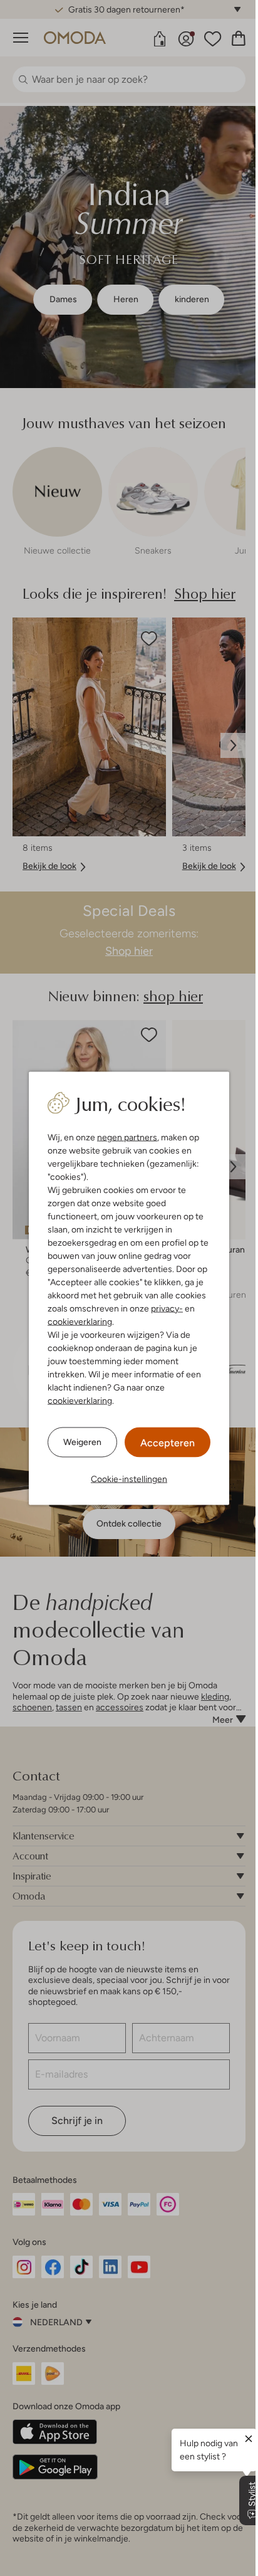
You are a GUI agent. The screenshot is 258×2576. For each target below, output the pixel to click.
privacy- (167, 1308)
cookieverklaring (80, 1321)
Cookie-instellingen (129, 1478)
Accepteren (168, 1442)
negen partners (127, 1137)
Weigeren (82, 1442)
